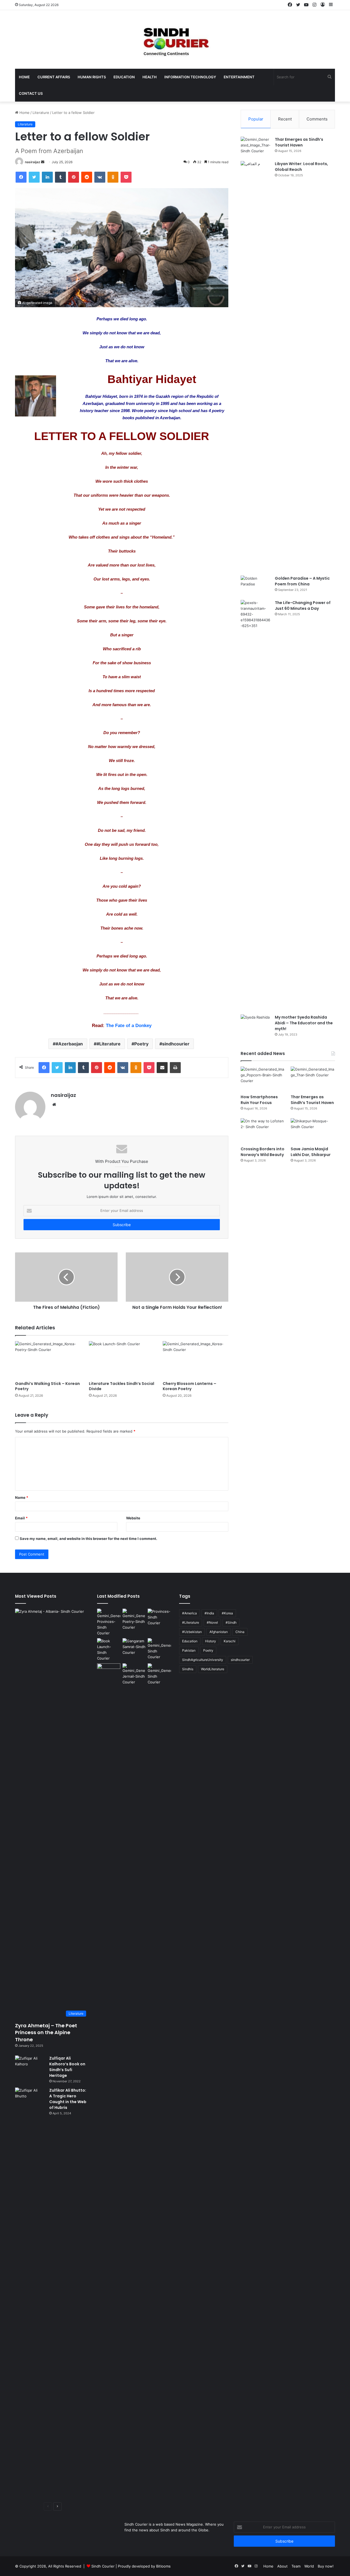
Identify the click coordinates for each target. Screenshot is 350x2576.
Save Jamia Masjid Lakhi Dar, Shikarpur (311, 1152)
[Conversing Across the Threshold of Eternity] (134, 1674)
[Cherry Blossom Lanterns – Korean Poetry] (196, 1360)
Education (124, 77)
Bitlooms (163, 2566)
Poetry (141, 1044)
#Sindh (231, 1622)
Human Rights (92, 77)
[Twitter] (34, 177)
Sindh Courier (103, 2566)
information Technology (190, 77)
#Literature (109, 1044)
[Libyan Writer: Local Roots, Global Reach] (256, 366)
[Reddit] (87, 177)
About (282, 2566)
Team (296, 2566)
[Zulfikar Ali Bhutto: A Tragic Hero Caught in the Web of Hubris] (30, 2293)
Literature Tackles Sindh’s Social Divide (122, 1386)
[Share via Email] (162, 1068)
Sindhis (188, 1669)
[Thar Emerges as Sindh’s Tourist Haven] (256, 147)
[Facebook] (21, 177)
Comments (317, 119)
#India (209, 1613)
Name (22, 1497)
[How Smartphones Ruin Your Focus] (263, 1079)
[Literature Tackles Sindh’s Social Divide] (122, 1360)
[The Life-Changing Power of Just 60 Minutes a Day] (256, 805)
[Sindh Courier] (175, 39)
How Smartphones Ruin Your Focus (259, 1100)
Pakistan (189, 1650)
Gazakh (163, 396)
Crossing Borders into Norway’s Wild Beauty (262, 1152)
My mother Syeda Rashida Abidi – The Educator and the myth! (304, 1023)
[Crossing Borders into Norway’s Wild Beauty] (263, 1131)
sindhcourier (176, 1044)
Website (133, 1518)
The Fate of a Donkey (129, 1026)
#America (189, 1613)
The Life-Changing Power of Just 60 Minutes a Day (303, 606)
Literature (41, 113)
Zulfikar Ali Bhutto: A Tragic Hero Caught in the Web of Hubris (68, 2099)
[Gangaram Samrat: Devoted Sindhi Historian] (134, 1647)
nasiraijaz (33, 162)
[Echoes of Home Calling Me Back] (109, 1670)
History (211, 1641)
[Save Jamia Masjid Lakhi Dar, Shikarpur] (313, 1131)
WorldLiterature (213, 1669)
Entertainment (239, 77)
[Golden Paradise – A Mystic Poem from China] (256, 586)
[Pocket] (126, 177)
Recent (285, 119)
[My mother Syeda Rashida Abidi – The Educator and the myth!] (256, 1025)
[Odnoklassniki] (113, 177)
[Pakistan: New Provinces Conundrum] (109, 1622)
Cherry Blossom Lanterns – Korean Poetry (189, 1386)
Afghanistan (219, 1632)
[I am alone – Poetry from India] (159, 1674)
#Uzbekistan (192, 1632)
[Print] (175, 1068)
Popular (256, 119)
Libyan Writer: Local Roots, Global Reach (301, 167)
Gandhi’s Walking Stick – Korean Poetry (47, 1386)
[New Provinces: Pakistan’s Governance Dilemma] (159, 1617)
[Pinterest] (74, 177)
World (309, 2566)
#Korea (227, 1613)
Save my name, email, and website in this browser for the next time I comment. (88, 1539)
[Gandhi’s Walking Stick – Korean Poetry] (48, 1360)
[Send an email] (43, 162)
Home (24, 77)
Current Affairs (54, 77)
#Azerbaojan (69, 1044)
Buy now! (326, 2566)
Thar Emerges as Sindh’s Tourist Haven (299, 142)
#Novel (212, 1622)
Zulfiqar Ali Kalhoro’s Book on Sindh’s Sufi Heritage (67, 2067)
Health (150, 77)
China (240, 1632)
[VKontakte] (100, 177)
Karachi (230, 1641)
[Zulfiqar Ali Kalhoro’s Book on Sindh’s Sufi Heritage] (30, 2066)
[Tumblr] (60, 177)
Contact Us (31, 93)
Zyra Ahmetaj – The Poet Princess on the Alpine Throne (46, 2032)
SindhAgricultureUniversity (203, 1660)
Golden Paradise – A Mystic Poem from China (302, 581)
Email (21, 1518)
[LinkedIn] (47, 177)
